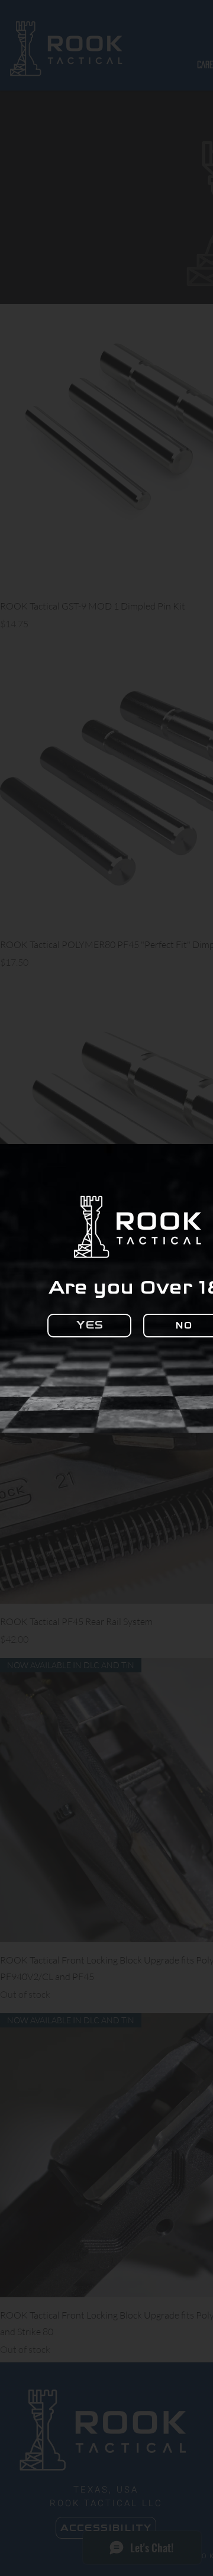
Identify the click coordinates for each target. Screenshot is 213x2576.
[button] (89, 1326)
